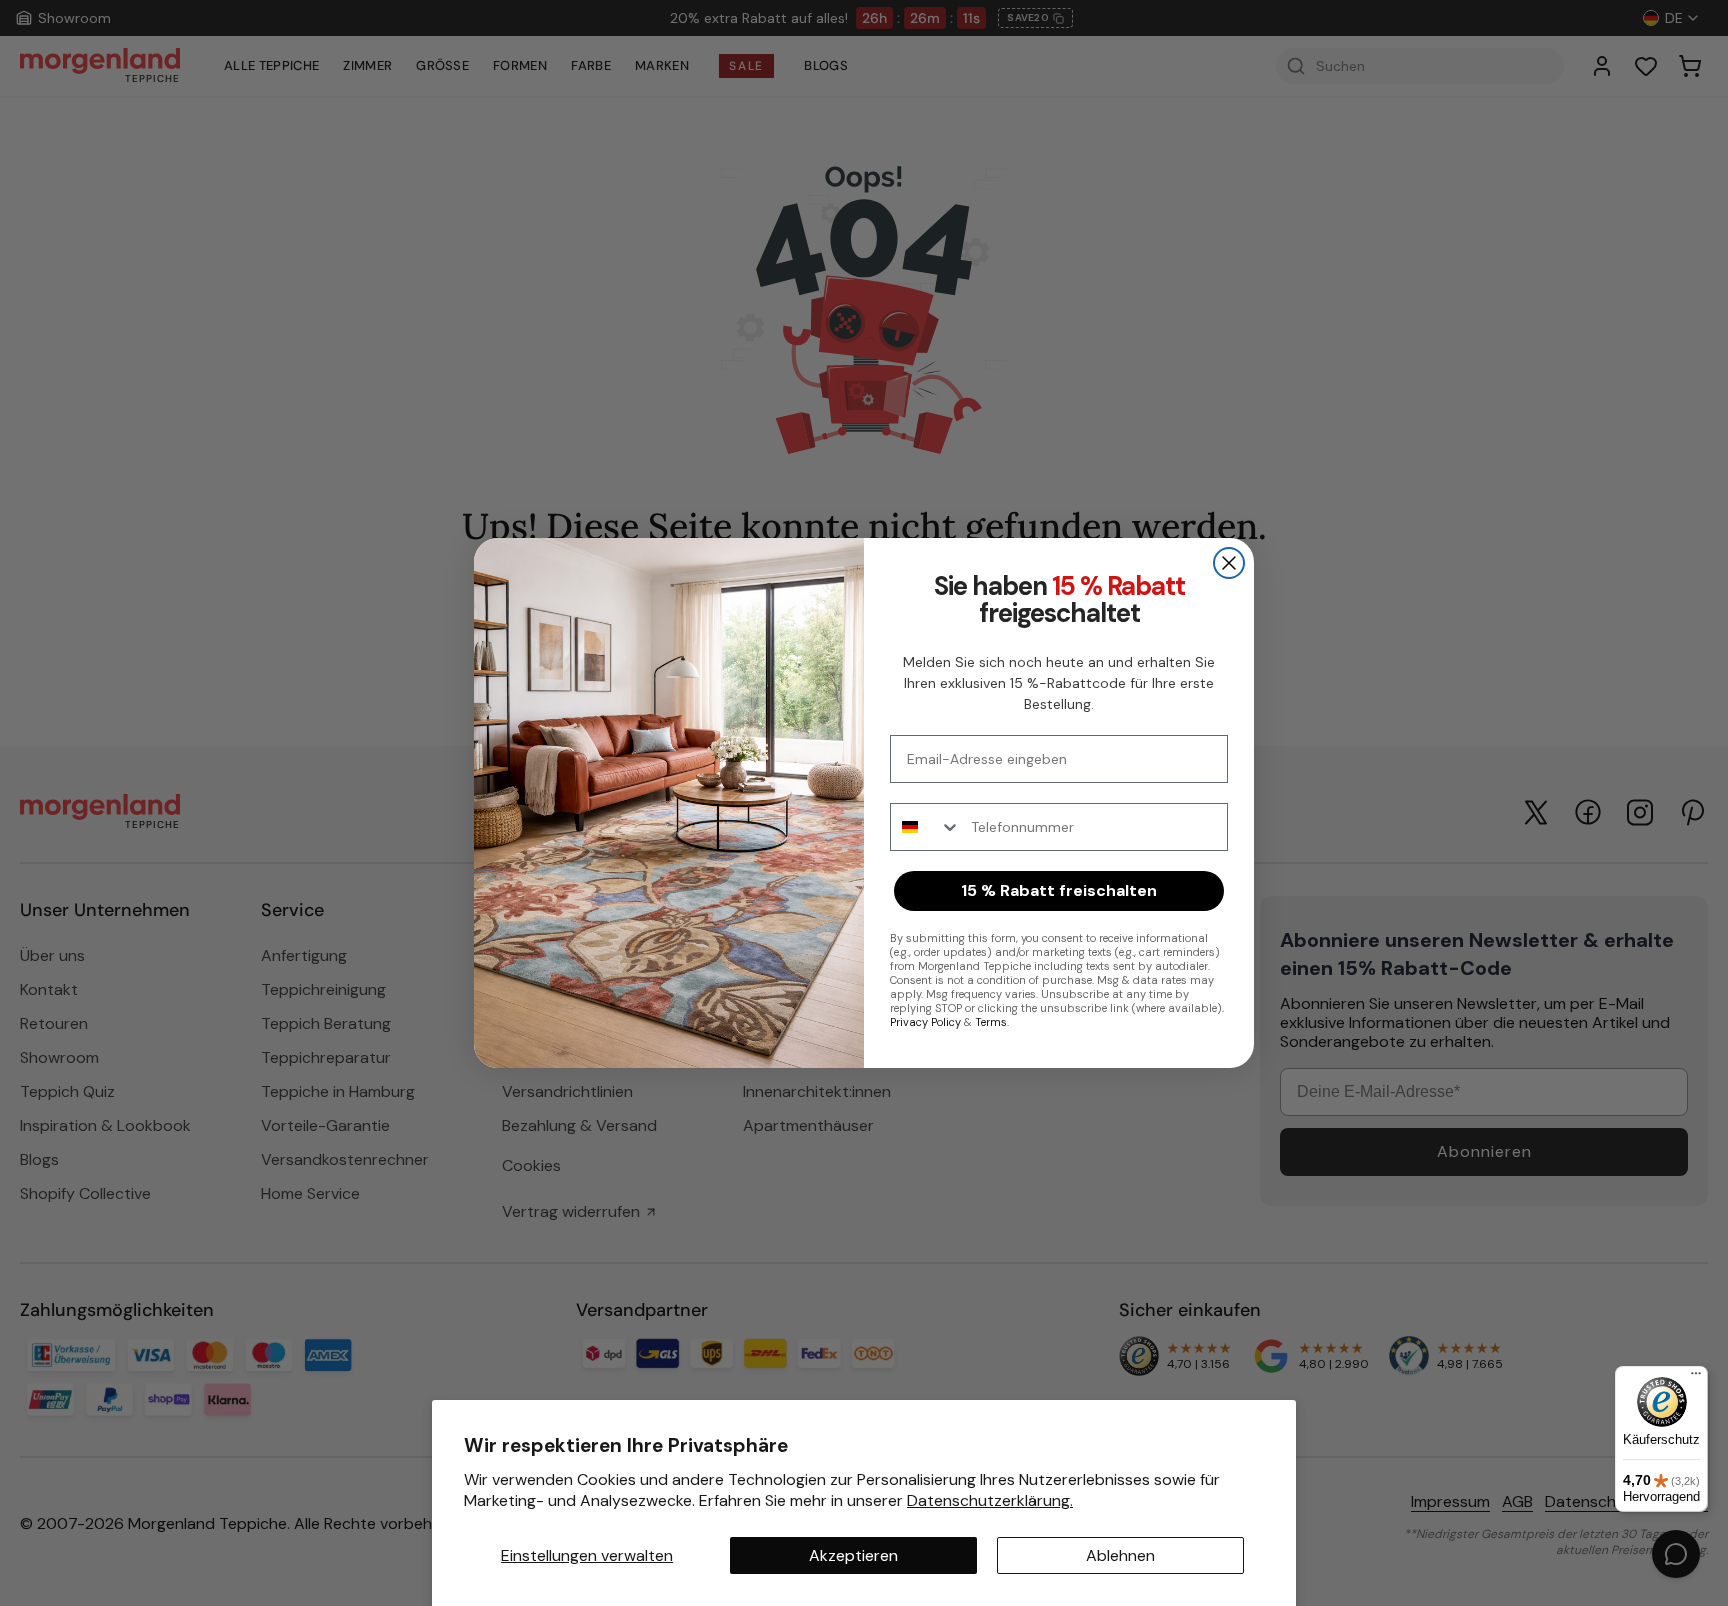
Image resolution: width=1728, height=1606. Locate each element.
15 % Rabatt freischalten (1059, 890)
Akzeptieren (853, 1555)
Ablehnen (1120, 1555)
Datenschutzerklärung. (990, 1500)
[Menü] (1696, 1378)
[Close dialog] (1229, 563)
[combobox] (926, 827)
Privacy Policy (925, 1022)
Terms (991, 1022)
